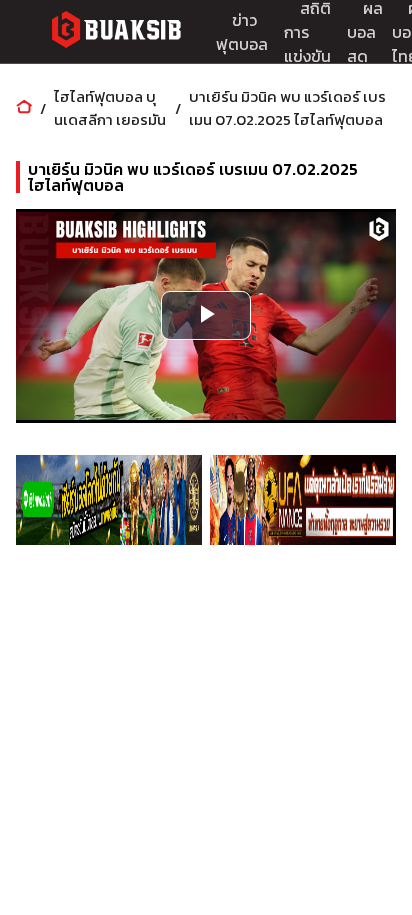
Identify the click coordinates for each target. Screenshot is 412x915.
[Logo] (116, 32)
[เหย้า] (24, 108)
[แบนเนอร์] (109, 500)
